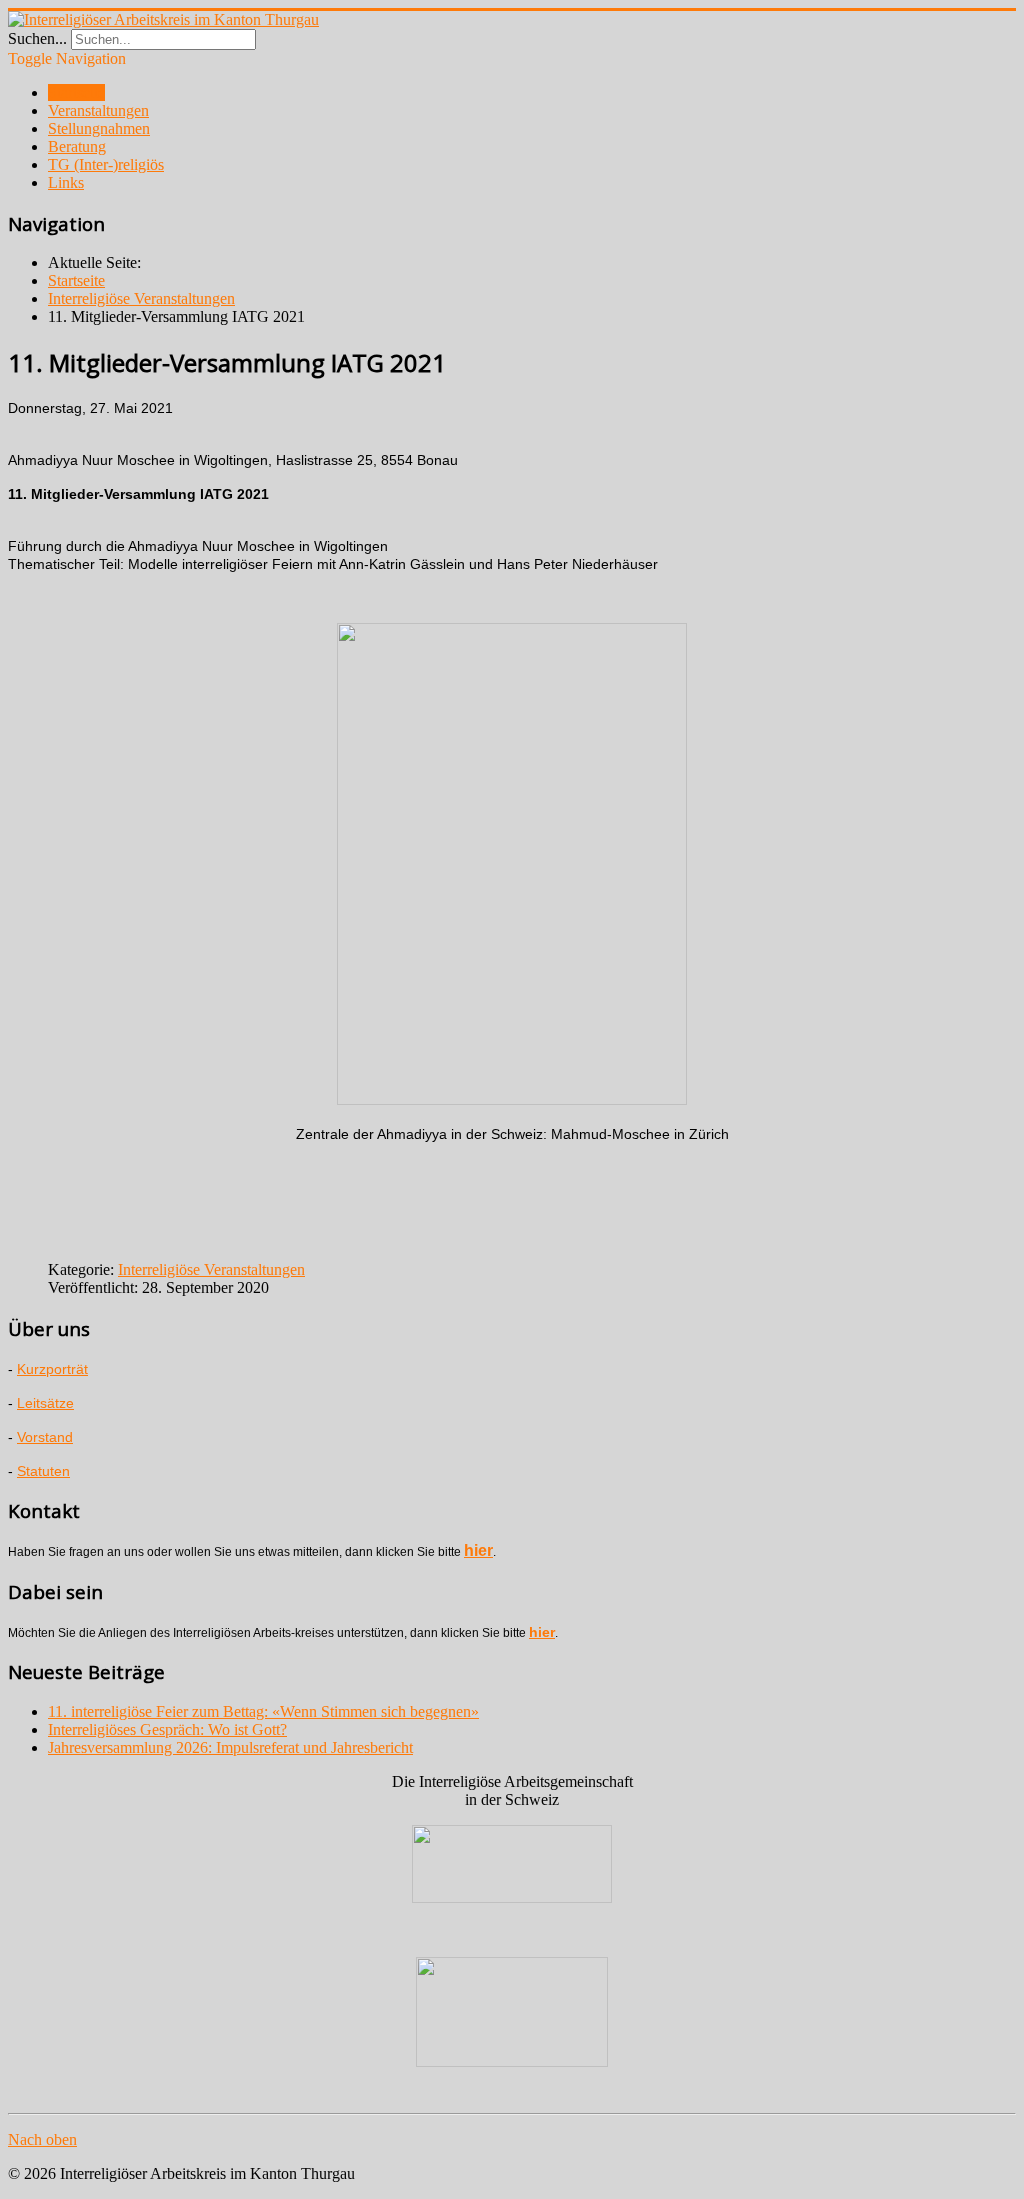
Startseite (76, 92)
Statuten (43, 1471)
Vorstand (45, 1437)
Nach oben (42, 2139)
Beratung (77, 146)
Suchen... (37, 38)
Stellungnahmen (99, 128)
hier (478, 1550)
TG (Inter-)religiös (106, 164)
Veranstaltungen (98, 110)
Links (66, 182)
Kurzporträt (52, 1369)
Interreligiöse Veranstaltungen (211, 1269)
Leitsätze (45, 1403)
